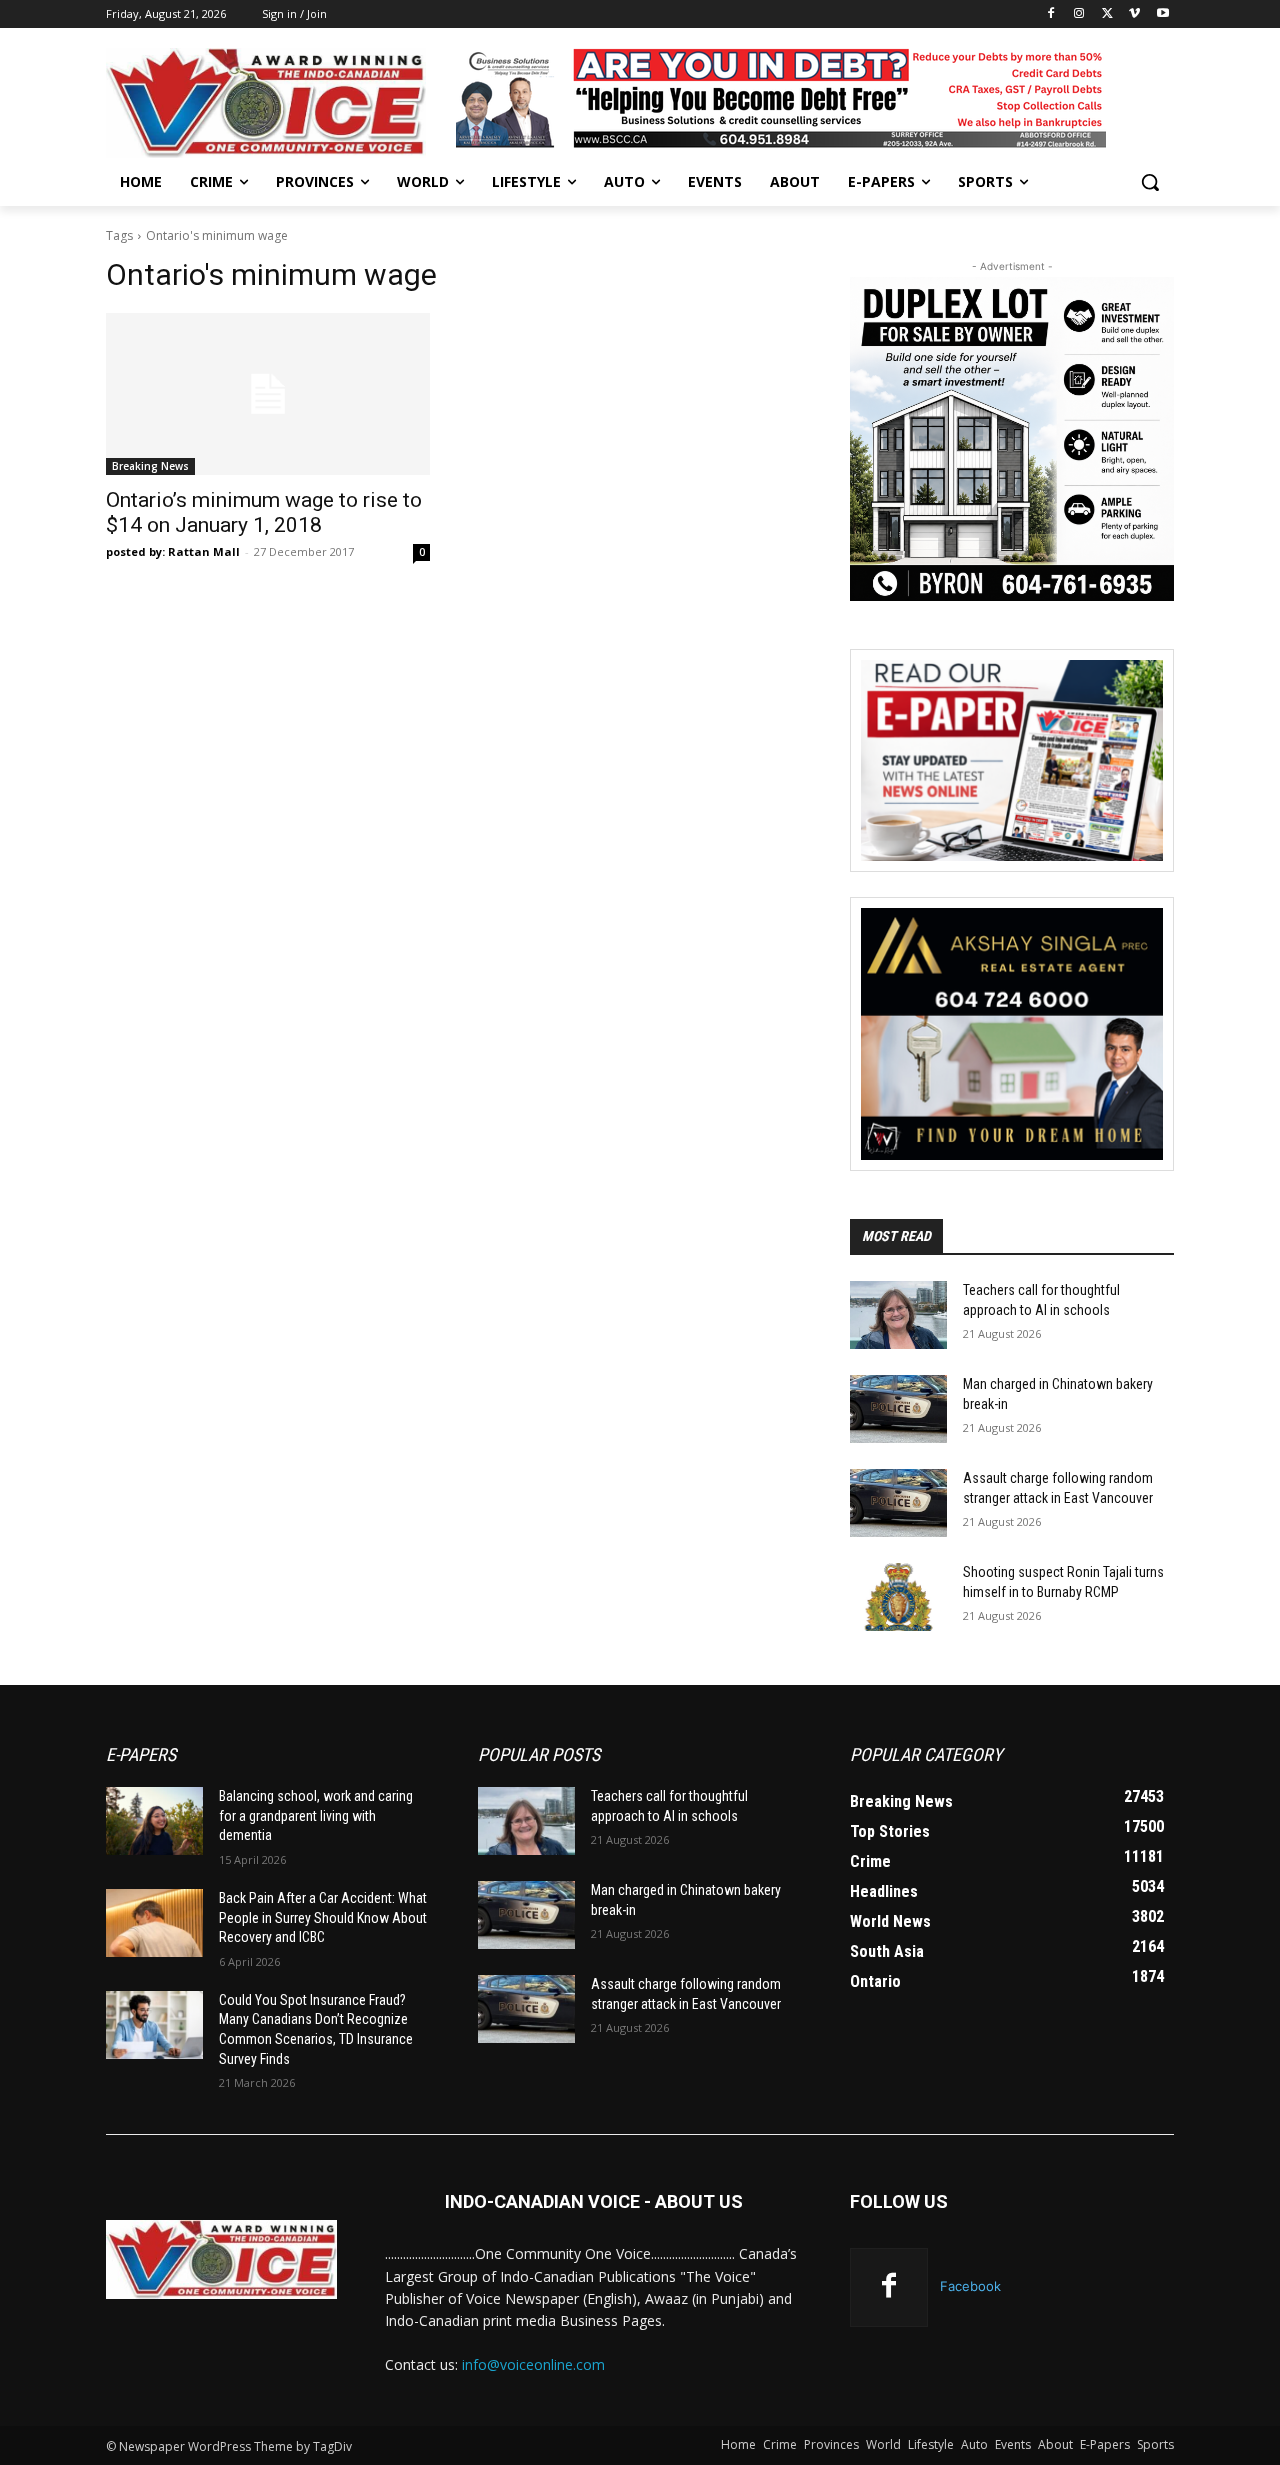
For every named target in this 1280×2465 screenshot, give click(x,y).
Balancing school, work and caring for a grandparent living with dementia (316, 1815)
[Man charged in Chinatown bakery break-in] (898, 1409)
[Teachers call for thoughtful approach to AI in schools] (898, 1315)
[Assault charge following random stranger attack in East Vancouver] (898, 1503)
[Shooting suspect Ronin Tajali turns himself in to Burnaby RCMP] (898, 1597)
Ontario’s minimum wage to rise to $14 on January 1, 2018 (264, 512)
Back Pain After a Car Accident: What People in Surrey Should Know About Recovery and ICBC (323, 1917)
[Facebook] (1051, 14)
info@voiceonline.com (533, 2364)
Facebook (970, 2286)
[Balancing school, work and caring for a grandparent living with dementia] (154, 1821)
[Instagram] (1079, 14)
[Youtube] (1162, 14)
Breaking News (150, 466)
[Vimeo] (1134, 14)
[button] (1150, 182)
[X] (1107, 14)
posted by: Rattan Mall (173, 551)
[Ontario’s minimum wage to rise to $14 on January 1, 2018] (268, 394)
